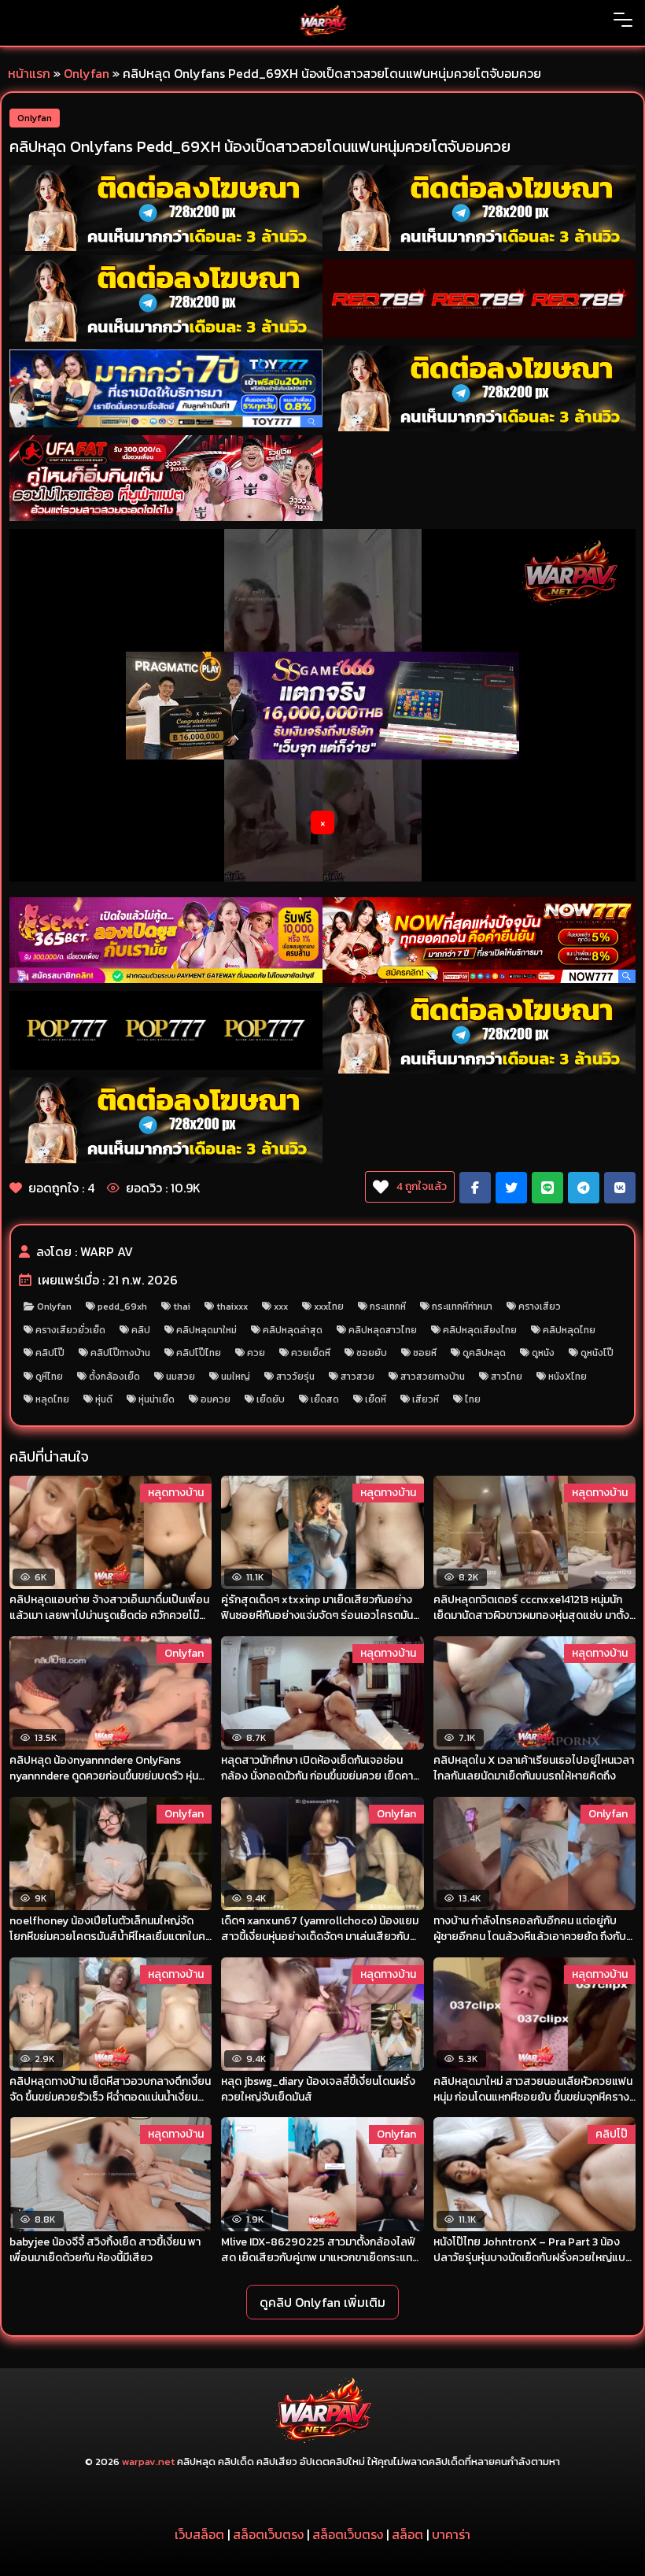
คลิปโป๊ (50, 1353)
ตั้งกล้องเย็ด (114, 1377)
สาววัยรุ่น (295, 1377)
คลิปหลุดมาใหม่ (206, 1330)
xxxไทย (329, 1306)
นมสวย (181, 1377)
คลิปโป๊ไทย (199, 1353)
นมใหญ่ (236, 1377)
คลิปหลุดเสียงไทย (480, 1330)
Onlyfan (87, 73)
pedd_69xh (122, 1306)
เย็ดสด (325, 1399)
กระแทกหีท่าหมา (462, 1306)
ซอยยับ (372, 1353)
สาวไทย (507, 1377)
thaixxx (232, 1306)
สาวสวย (358, 1377)
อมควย (216, 1399)
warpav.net (148, 2461)
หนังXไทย (568, 1377)
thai (182, 1306)
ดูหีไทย (49, 1377)
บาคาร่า (451, 2534)
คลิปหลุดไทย (569, 1330)
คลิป (141, 1330)
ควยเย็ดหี (311, 1353)
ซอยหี (425, 1353)
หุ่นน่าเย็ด (157, 1399)
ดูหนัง (543, 1353)
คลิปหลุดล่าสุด (293, 1330)
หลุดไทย (52, 1399)
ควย (256, 1353)
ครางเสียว (540, 1306)
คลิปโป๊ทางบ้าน (120, 1353)
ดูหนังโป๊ (597, 1353)
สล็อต (407, 2534)
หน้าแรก (29, 73)
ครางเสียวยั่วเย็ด (70, 1330)
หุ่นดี (104, 1399)
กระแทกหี (388, 1306)
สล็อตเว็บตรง (268, 2534)
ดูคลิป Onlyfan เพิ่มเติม (322, 2302)
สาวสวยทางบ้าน (433, 1377)
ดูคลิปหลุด (484, 1353)
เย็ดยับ (271, 1399)
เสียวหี (426, 1399)
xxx (281, 1306)
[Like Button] (381, 1187)
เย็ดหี (376, 1399)
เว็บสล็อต (199, 2534)
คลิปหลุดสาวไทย (383, 1330)
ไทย (473, 1399)
